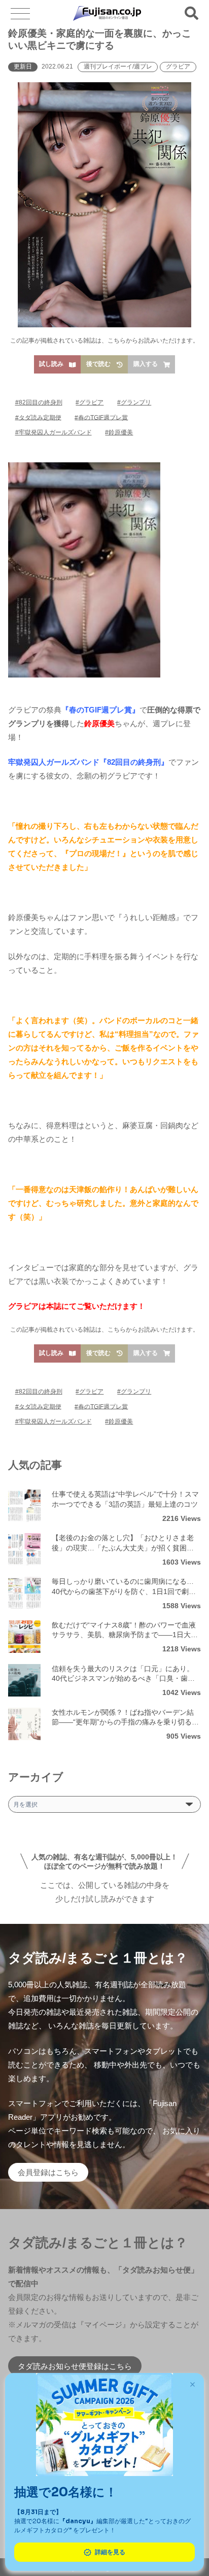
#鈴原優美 (119, 432)
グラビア (178, 66)
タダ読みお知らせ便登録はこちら (75, 2366)
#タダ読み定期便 (38, 417)
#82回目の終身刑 (39, 402)
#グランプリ (134, 402)
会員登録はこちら (48, 2172)
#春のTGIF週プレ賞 (101, 417)
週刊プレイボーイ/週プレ (118, 66)
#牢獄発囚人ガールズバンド (54, 432)
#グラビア (90, 402)
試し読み (51, 364)
